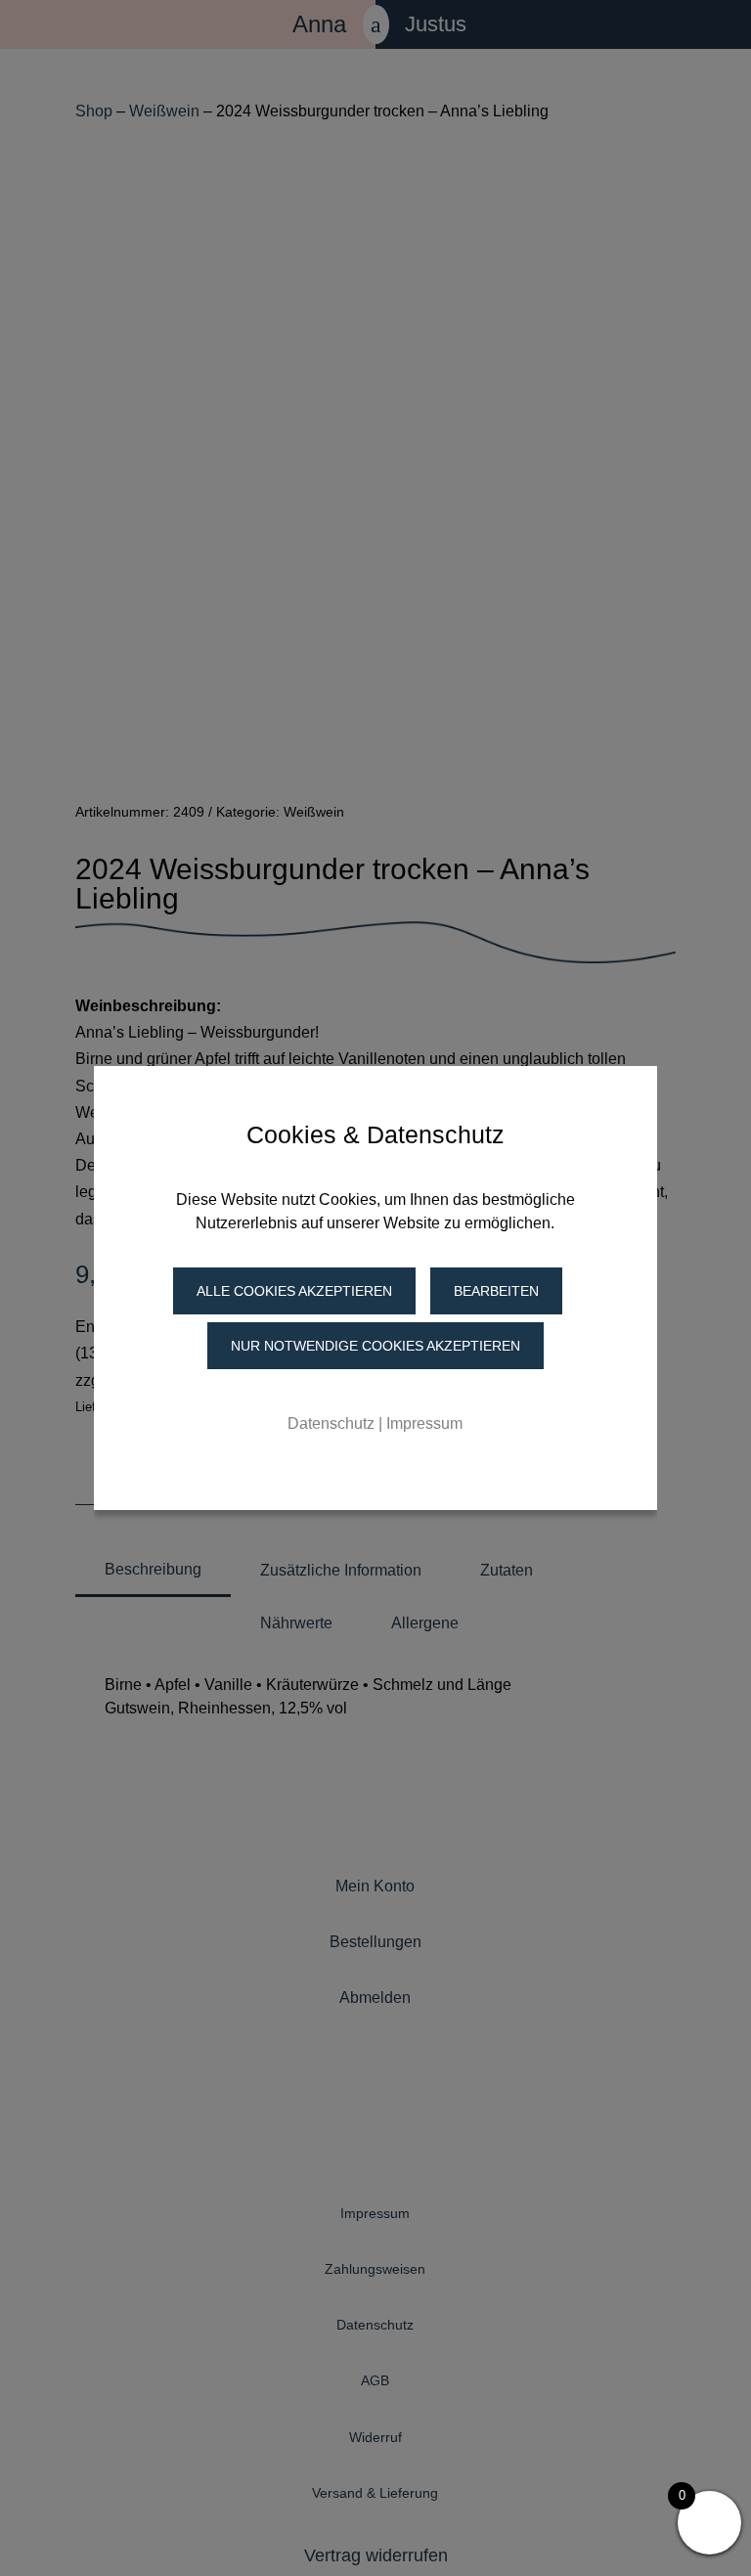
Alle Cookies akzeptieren (294, 1291)
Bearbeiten (496, 1291)
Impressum (424, 1423)
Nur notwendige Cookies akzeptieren (375, 1346)
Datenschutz (331, 1423)
